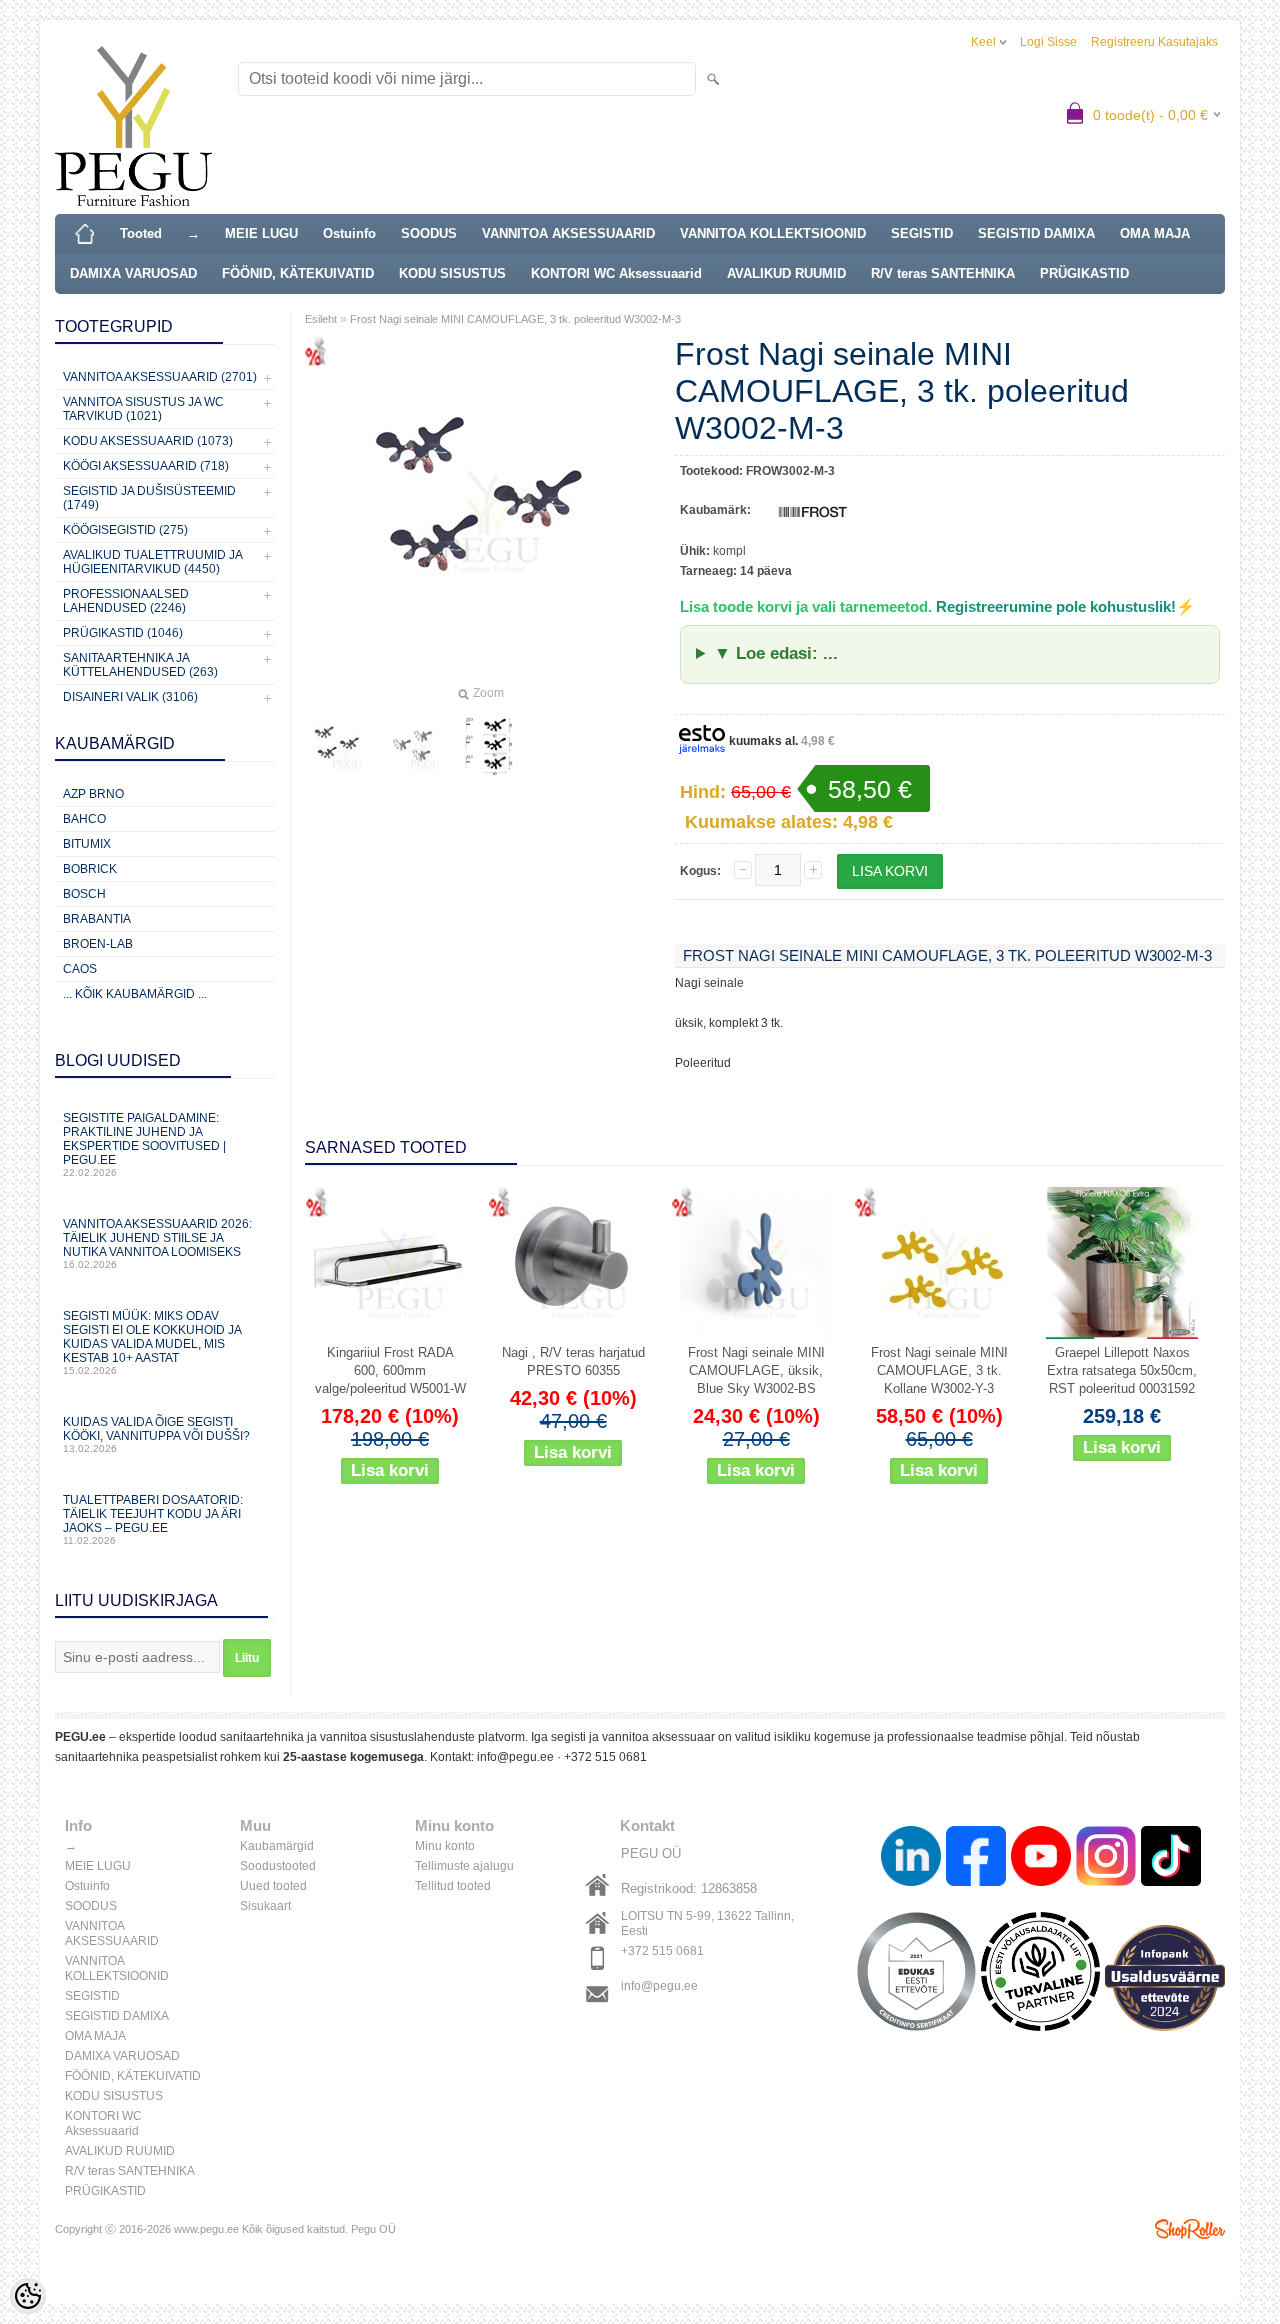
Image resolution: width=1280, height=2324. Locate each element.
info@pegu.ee (515, 1757)
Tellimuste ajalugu (464, 1866)
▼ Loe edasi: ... (776, 653)
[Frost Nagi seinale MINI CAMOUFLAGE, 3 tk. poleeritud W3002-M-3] (337, 746)
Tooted (141, 233)
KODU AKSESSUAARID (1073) (148, 441)
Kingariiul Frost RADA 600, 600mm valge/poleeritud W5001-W (390, 1370)
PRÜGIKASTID (1084, 273)
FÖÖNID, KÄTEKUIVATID (298, 273)
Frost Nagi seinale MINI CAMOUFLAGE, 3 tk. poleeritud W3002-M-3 (515, 319)
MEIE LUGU (261, 233)
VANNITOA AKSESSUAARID (568, 233)
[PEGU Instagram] (1106, 1859)
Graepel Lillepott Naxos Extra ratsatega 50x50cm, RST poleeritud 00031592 (1122, 1370)
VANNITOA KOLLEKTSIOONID (773, 233)
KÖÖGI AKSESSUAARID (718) (146, 466)
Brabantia (97, 919)
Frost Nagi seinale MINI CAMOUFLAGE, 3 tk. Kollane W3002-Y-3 (939, 1370)
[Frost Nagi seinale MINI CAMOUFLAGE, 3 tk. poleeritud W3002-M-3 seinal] (415, 746)
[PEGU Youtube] (1041, 1859)
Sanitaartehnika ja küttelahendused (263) (140, 665)
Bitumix (87, 844)
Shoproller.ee (1190, 2229)
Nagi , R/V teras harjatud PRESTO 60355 (573, 1361)
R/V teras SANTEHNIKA (943, 273)
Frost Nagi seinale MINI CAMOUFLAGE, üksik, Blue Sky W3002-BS (756, 1370)
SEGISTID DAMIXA (1036, 233)
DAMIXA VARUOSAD (133, 273)
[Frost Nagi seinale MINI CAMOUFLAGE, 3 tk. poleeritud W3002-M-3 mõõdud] (493, 746)
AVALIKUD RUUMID (786, 273)
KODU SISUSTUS (452, 273)
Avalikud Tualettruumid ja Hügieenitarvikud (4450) (152, 562)
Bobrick (90, 869)
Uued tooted (273, 1886)
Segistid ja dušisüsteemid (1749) (149, 498)
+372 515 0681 (605, 1757)
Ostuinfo (349, 233)
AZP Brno (93, 794)
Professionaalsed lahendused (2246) (126, 601)
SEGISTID (922, 233)
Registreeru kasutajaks (1154, 42)
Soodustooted (278, 1866)
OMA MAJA (1155, 233)
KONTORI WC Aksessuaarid (616, 273)
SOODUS (429, 233)
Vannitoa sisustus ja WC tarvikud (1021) (143, 409)
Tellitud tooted (453, 1886)
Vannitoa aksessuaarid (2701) (160, 377)
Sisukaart (265, 1906)
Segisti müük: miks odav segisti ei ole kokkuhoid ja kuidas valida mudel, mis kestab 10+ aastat (152, 1342)
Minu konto (445, 1846)
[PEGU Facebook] (976, 1859)
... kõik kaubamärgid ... (135, 994)
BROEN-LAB (98, 944)
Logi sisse (1048, 42)
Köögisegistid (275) (125, 530)
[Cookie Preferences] (28, 2296)
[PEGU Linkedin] (911, 1859)
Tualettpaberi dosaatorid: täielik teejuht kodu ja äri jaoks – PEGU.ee (153, 1519)
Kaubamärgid (277, 1846)
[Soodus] (390, 1263)
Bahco (84, 819)
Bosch (84, 894)
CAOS (80, 969)
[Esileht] (85, 234)
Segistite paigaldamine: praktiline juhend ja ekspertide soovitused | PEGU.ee (144, 1144)
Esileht (321, 319)
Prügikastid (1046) (123, 633)
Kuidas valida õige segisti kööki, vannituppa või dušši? (156, 1434)
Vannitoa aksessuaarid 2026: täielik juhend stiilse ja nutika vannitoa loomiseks (157, 1243)
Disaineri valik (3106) (130, 697)
